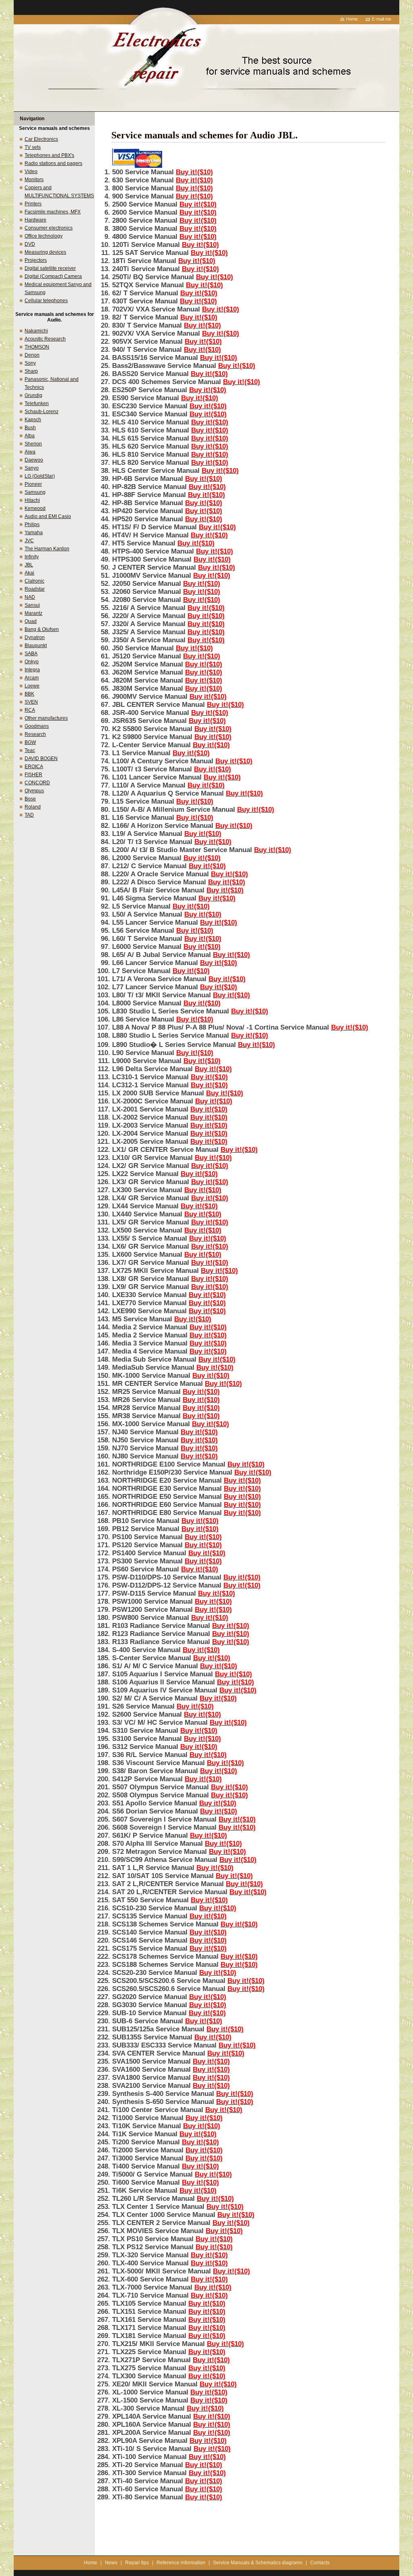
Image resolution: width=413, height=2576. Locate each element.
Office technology (44, 236)
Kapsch (33, 420)
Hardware (35, 220)
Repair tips (137, 2563)
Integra (32, 670)
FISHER (33, 775)
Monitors (34, 180)
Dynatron (35, 637)
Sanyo (32, 468)
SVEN (31, 702)
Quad (31, 621)
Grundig (33, 395)
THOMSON (37, 347)
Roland (33, 807)
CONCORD (37, 783)
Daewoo (34, 460)
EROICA (34, 767)
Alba (30, 436)
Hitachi (32, 500)
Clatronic (34, 581)
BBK (29, 694)
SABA (31, 654)
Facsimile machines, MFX (53, 212)
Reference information (181, 2563)
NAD (30, 597)
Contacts (320, 2563)
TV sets (33, 147)
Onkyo (32, 662)
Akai (29, 573)
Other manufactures (46, 718)
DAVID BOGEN (41, 758)
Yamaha (34, 533)
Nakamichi (36, 331)
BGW (30, 742)
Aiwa (30, 452)
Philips (32, 524)
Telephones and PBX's (49, 155)
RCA (30, 710)
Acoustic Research (45, 339)
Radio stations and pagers (53, 163)
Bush (30, 428)
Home (352, 19)
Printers (33, 204)
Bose (30, 799)
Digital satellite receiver (50, 268)
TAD (29, 815)
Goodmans (37, 726)
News (111, 2563)
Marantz (33, 613)
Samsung (35, 492)
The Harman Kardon (47, 549)
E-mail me (382, 19)
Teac (30, 750)
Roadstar (35, 589)
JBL (29, 565)
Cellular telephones (46, 301)
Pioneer (33, 484)
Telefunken (37, 403)
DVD (30, 244)
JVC (29, 541)
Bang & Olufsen (42, 629)
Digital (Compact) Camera (53, 276)
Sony (30, 363)
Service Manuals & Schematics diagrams (258, 2563)
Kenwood (35, 508)
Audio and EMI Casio (48, 516)
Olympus (34, 791)
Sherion (33, 444)
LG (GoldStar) (40, 476)
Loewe (32, 686)
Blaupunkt (36, 646)
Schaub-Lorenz (42, 412)
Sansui (32, 605)
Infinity (32, 557)
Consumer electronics (49, 228)
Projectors (36, 260)
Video (31, 171)
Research (35, 734)
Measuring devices (45, 252)
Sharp (31, 371)
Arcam (32, 678)
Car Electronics (41, 139)
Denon (32, 355)
